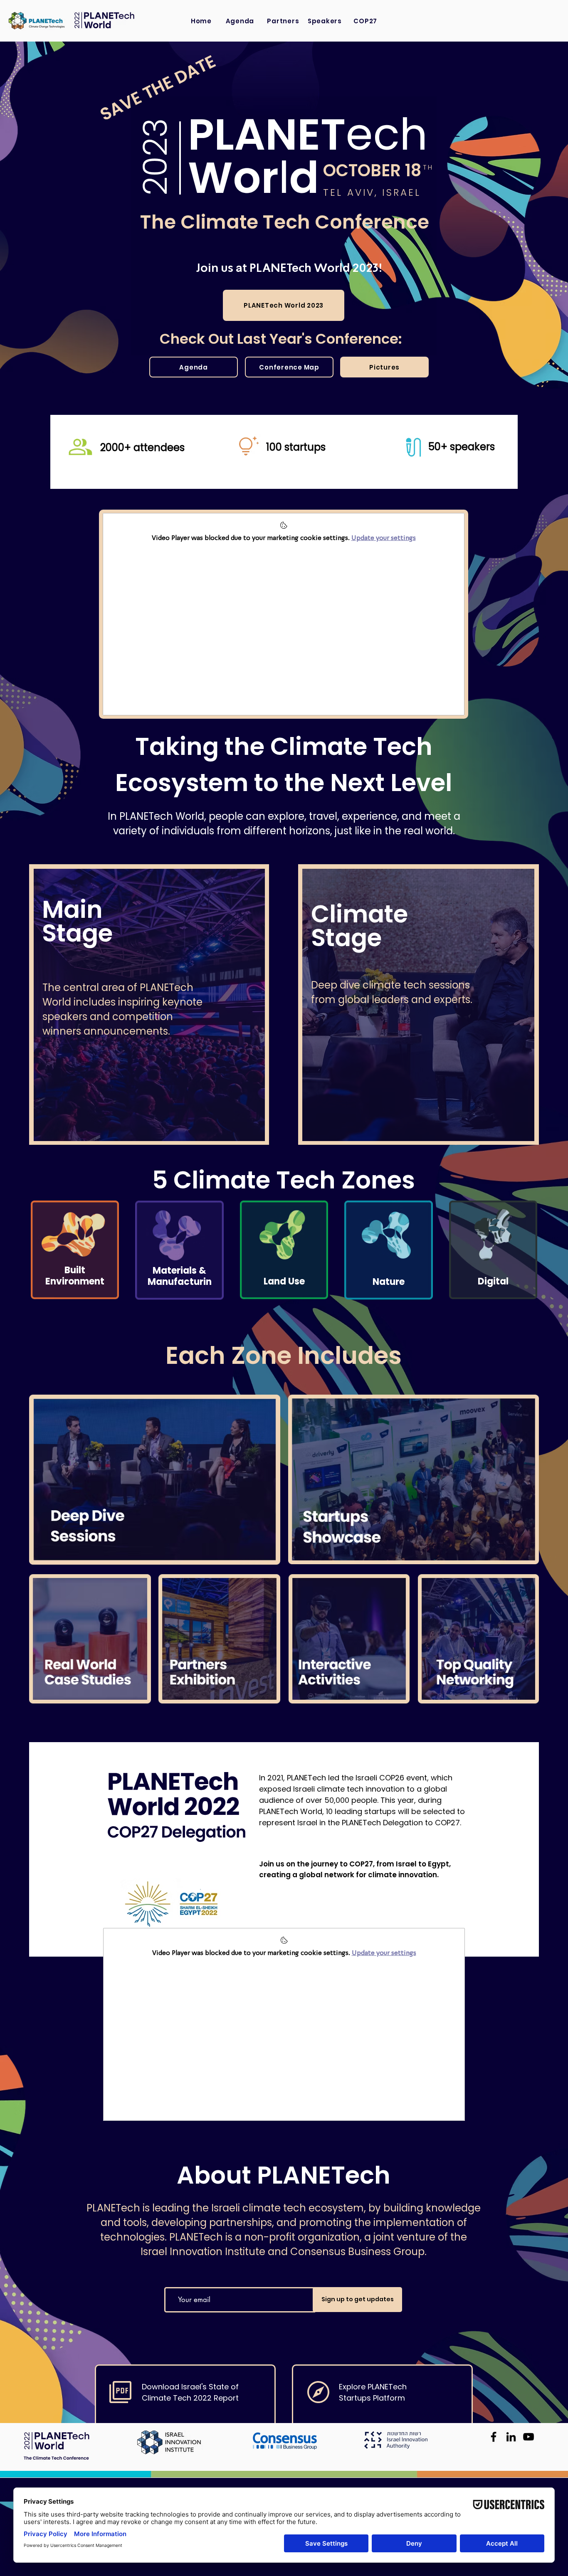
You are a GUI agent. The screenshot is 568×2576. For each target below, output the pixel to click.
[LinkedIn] (511, 2437)
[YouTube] (528, 2437)
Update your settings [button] (384, 538)
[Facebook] (494, 2437)
